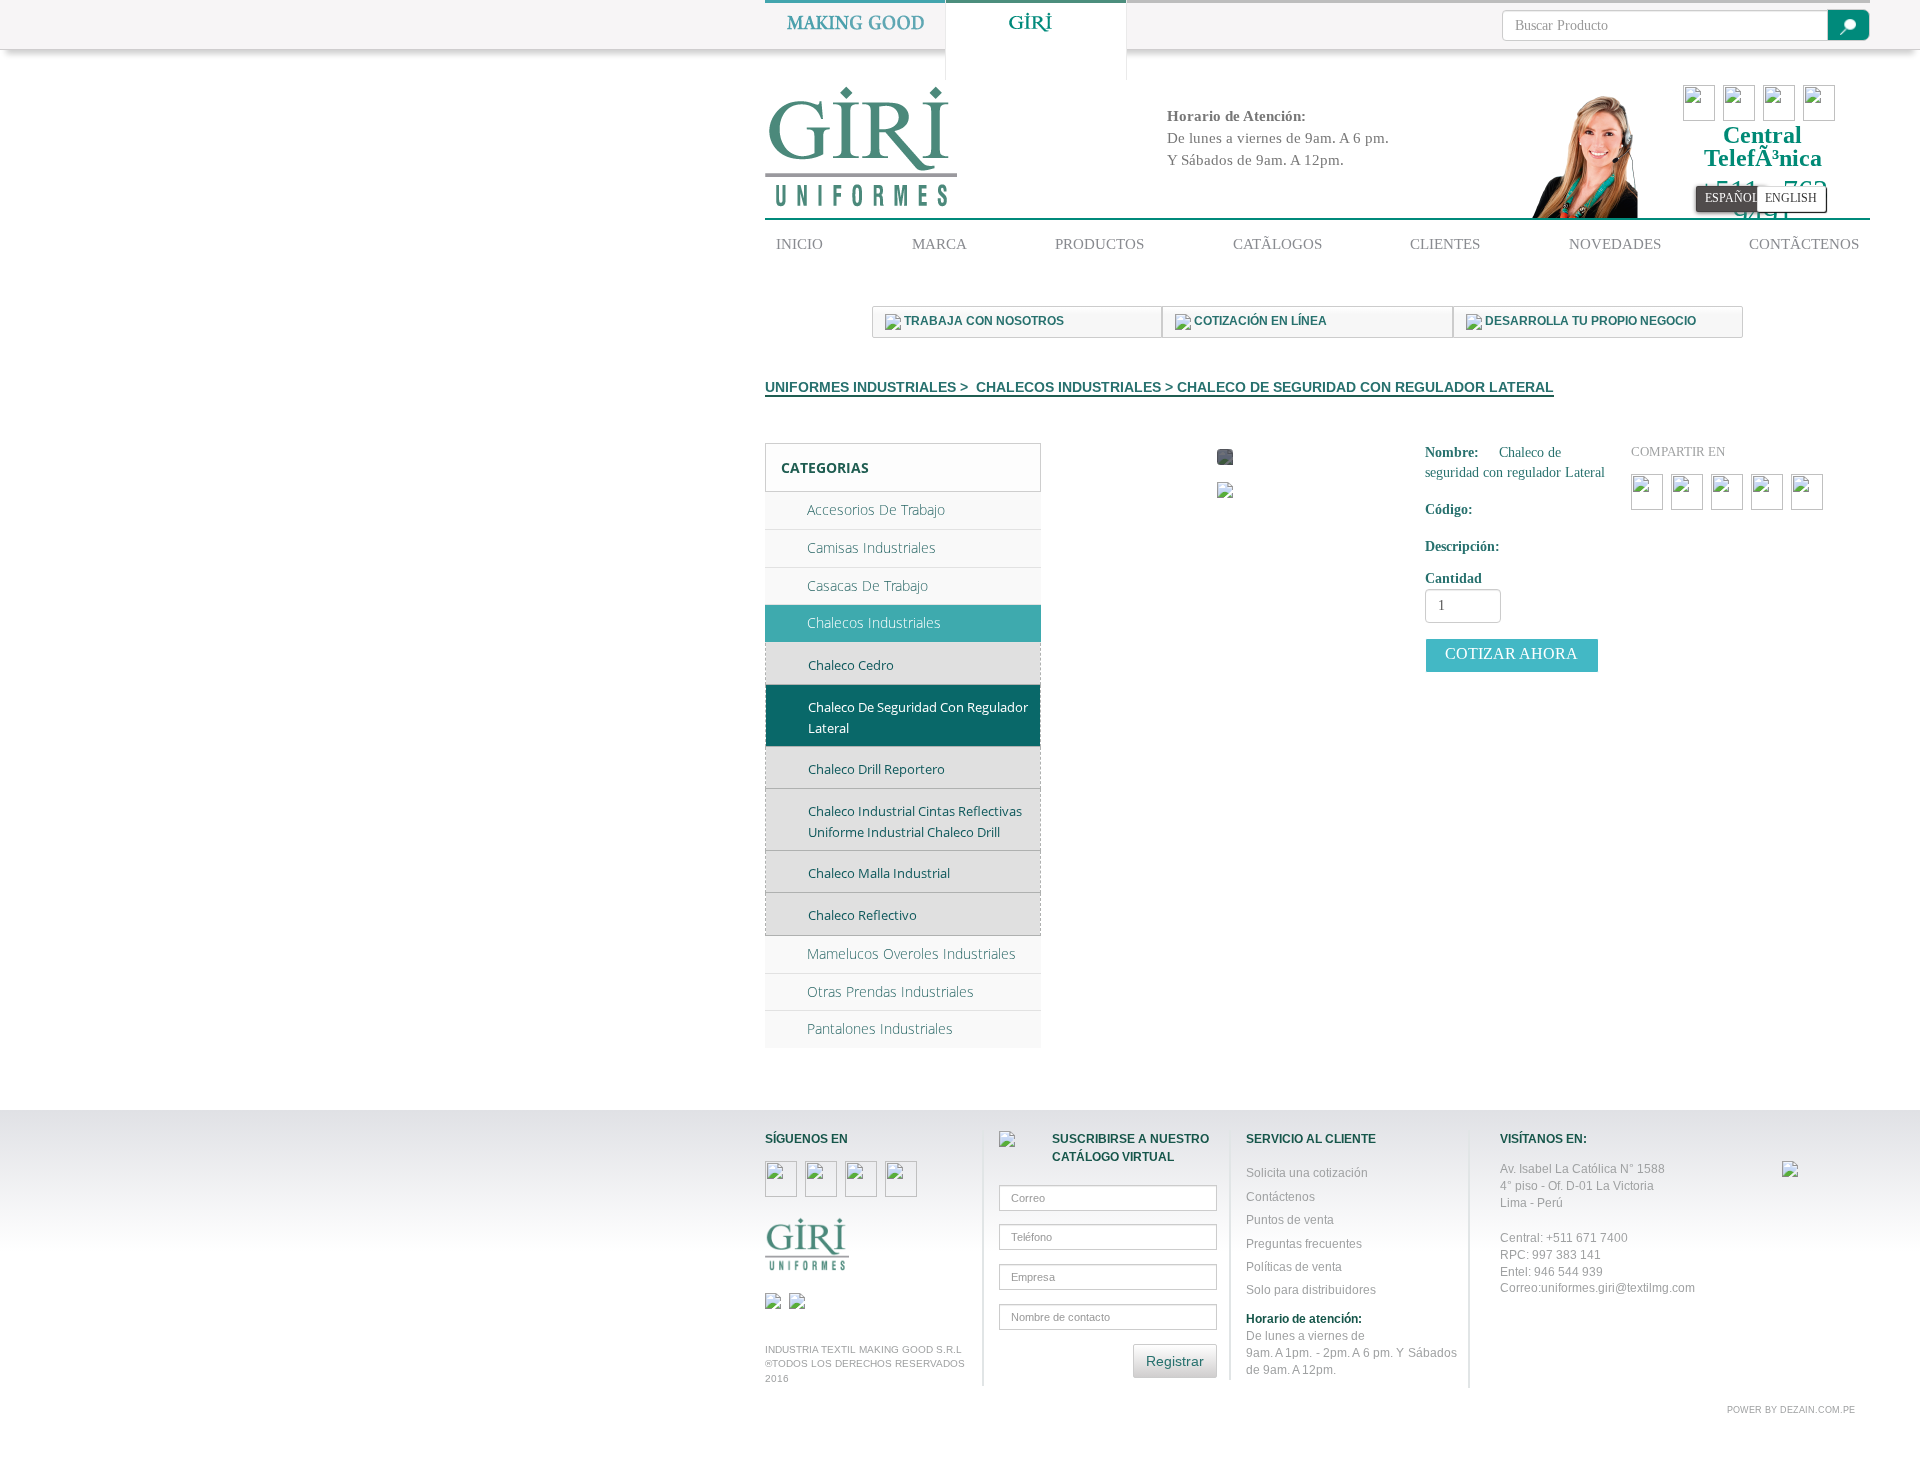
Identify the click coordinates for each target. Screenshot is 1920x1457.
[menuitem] (799, 241)
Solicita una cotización (1307, 1172)
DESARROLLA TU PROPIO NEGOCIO (1589, 321)
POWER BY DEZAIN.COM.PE (1791, 1410)
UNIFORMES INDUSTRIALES (860, 387)
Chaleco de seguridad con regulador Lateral (918, 717)
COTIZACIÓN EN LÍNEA (1259, 321)
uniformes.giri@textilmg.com (1618, 1288)
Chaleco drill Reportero (876, 769)
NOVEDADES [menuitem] (1615, 244)
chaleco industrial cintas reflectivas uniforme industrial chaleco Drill (915, 821)
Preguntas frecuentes (1304, 1243)
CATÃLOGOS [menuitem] (1277, 244)
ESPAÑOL (1732, 198)
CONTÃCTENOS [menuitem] (1804, 244)
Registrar (1175, 1361)
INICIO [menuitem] (799, 244)
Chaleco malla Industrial (879, 873)
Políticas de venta (1294, 1266)
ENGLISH (1791, 198)
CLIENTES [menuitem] (1445, 244)
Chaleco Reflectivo (862, 915)
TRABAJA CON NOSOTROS (982, 321)
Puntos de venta (1290, 1219)
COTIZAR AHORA (1511, 653)
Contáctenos (1280, 1196)
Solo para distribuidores (1311, 1289)
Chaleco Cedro (851, 665)
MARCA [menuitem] (939, 244)
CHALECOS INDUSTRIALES (1068, 387)
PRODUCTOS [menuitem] (1099, 244)
